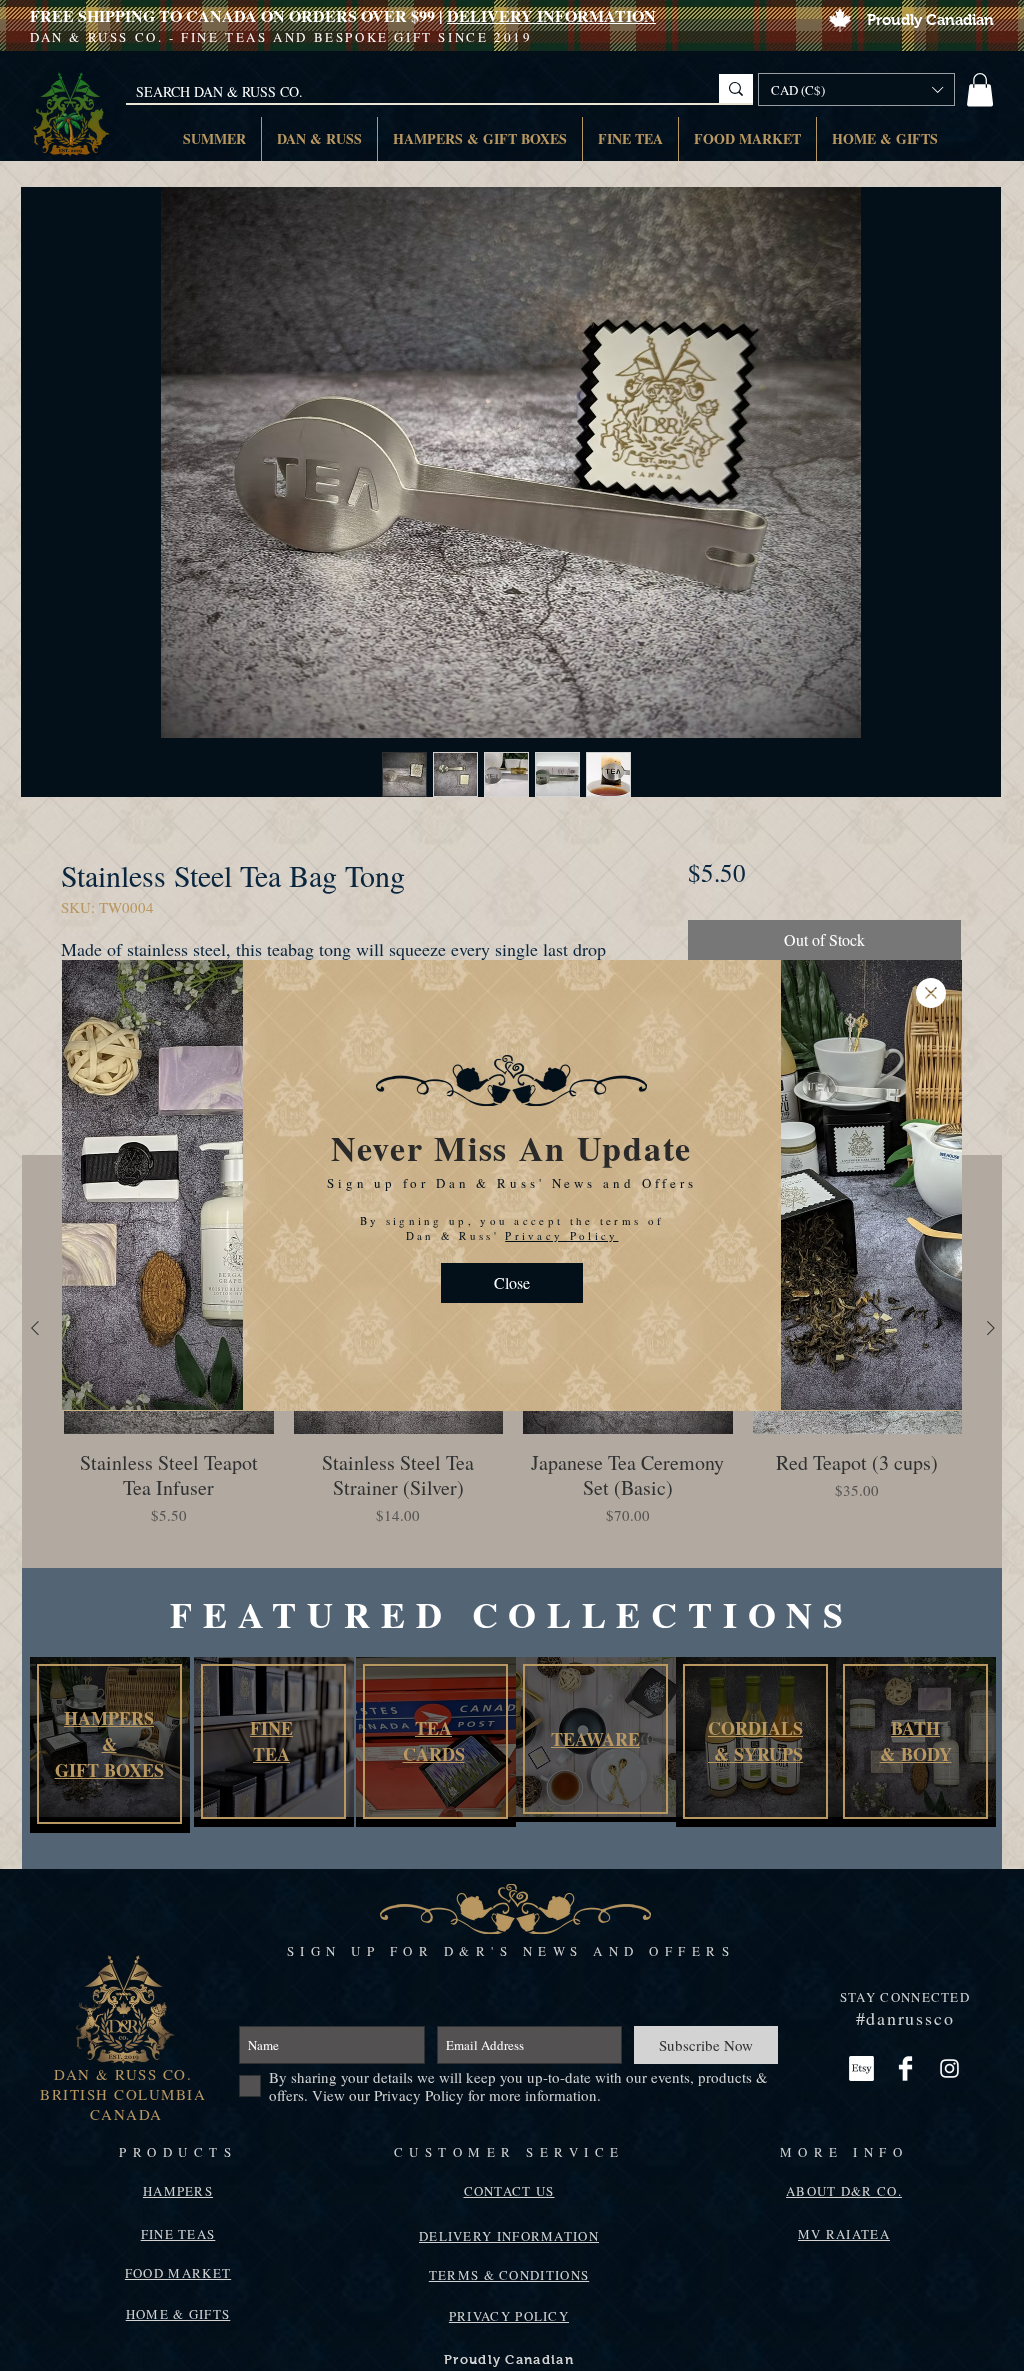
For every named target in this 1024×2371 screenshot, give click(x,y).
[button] (512, 1379)
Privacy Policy (561, 1331)
